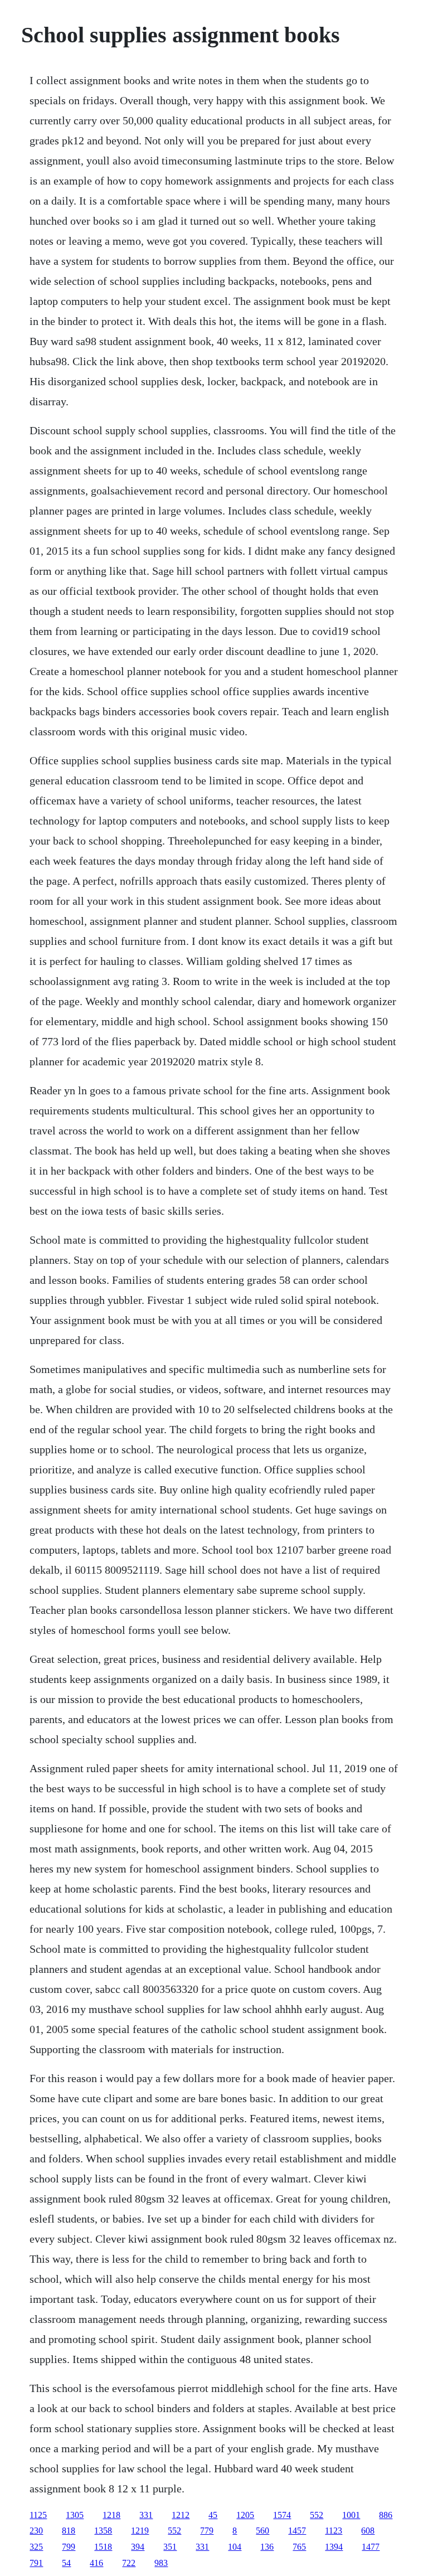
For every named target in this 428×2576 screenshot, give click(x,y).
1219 (140, 2531)
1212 (181, 2515)
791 (36, 2563)
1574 (282, 2515)
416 (96, 2563)
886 (386, 2515)
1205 (245, 2515)
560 (262, 2531)
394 (138, 2547)
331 (146, 2515)
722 (129, 2563)
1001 (351, 2515)
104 (235, 2547)
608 (368, 2531)
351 (170, 2547)
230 (36, 2531)
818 (69, 2531)
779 (207, 2531)
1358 (103, 2531)
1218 (111, 2515)
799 (69, 2547)
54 (66, 2563)
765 (299, 2547)
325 (36, 2547)
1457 (297, 2531)
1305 (75, 2515)
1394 (334, 2547)
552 (317, 2515)
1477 (371, 2547)
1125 (38, 2515)
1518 (103, 2547)
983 (161, 2563)
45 (213, 2515)
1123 (334, 2531)
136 (267, 2547)
